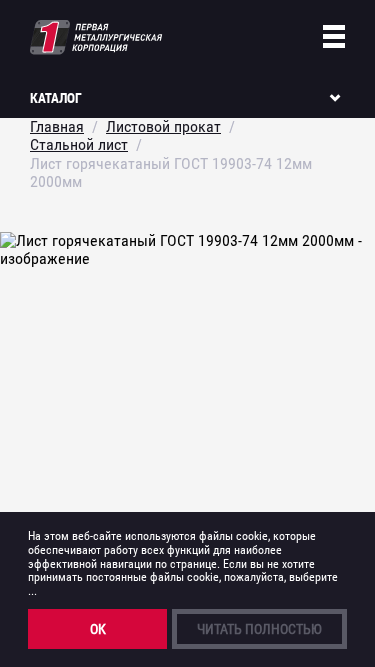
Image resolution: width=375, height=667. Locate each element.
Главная (57, 126)
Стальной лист (79, 144)
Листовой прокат (163, 126)
